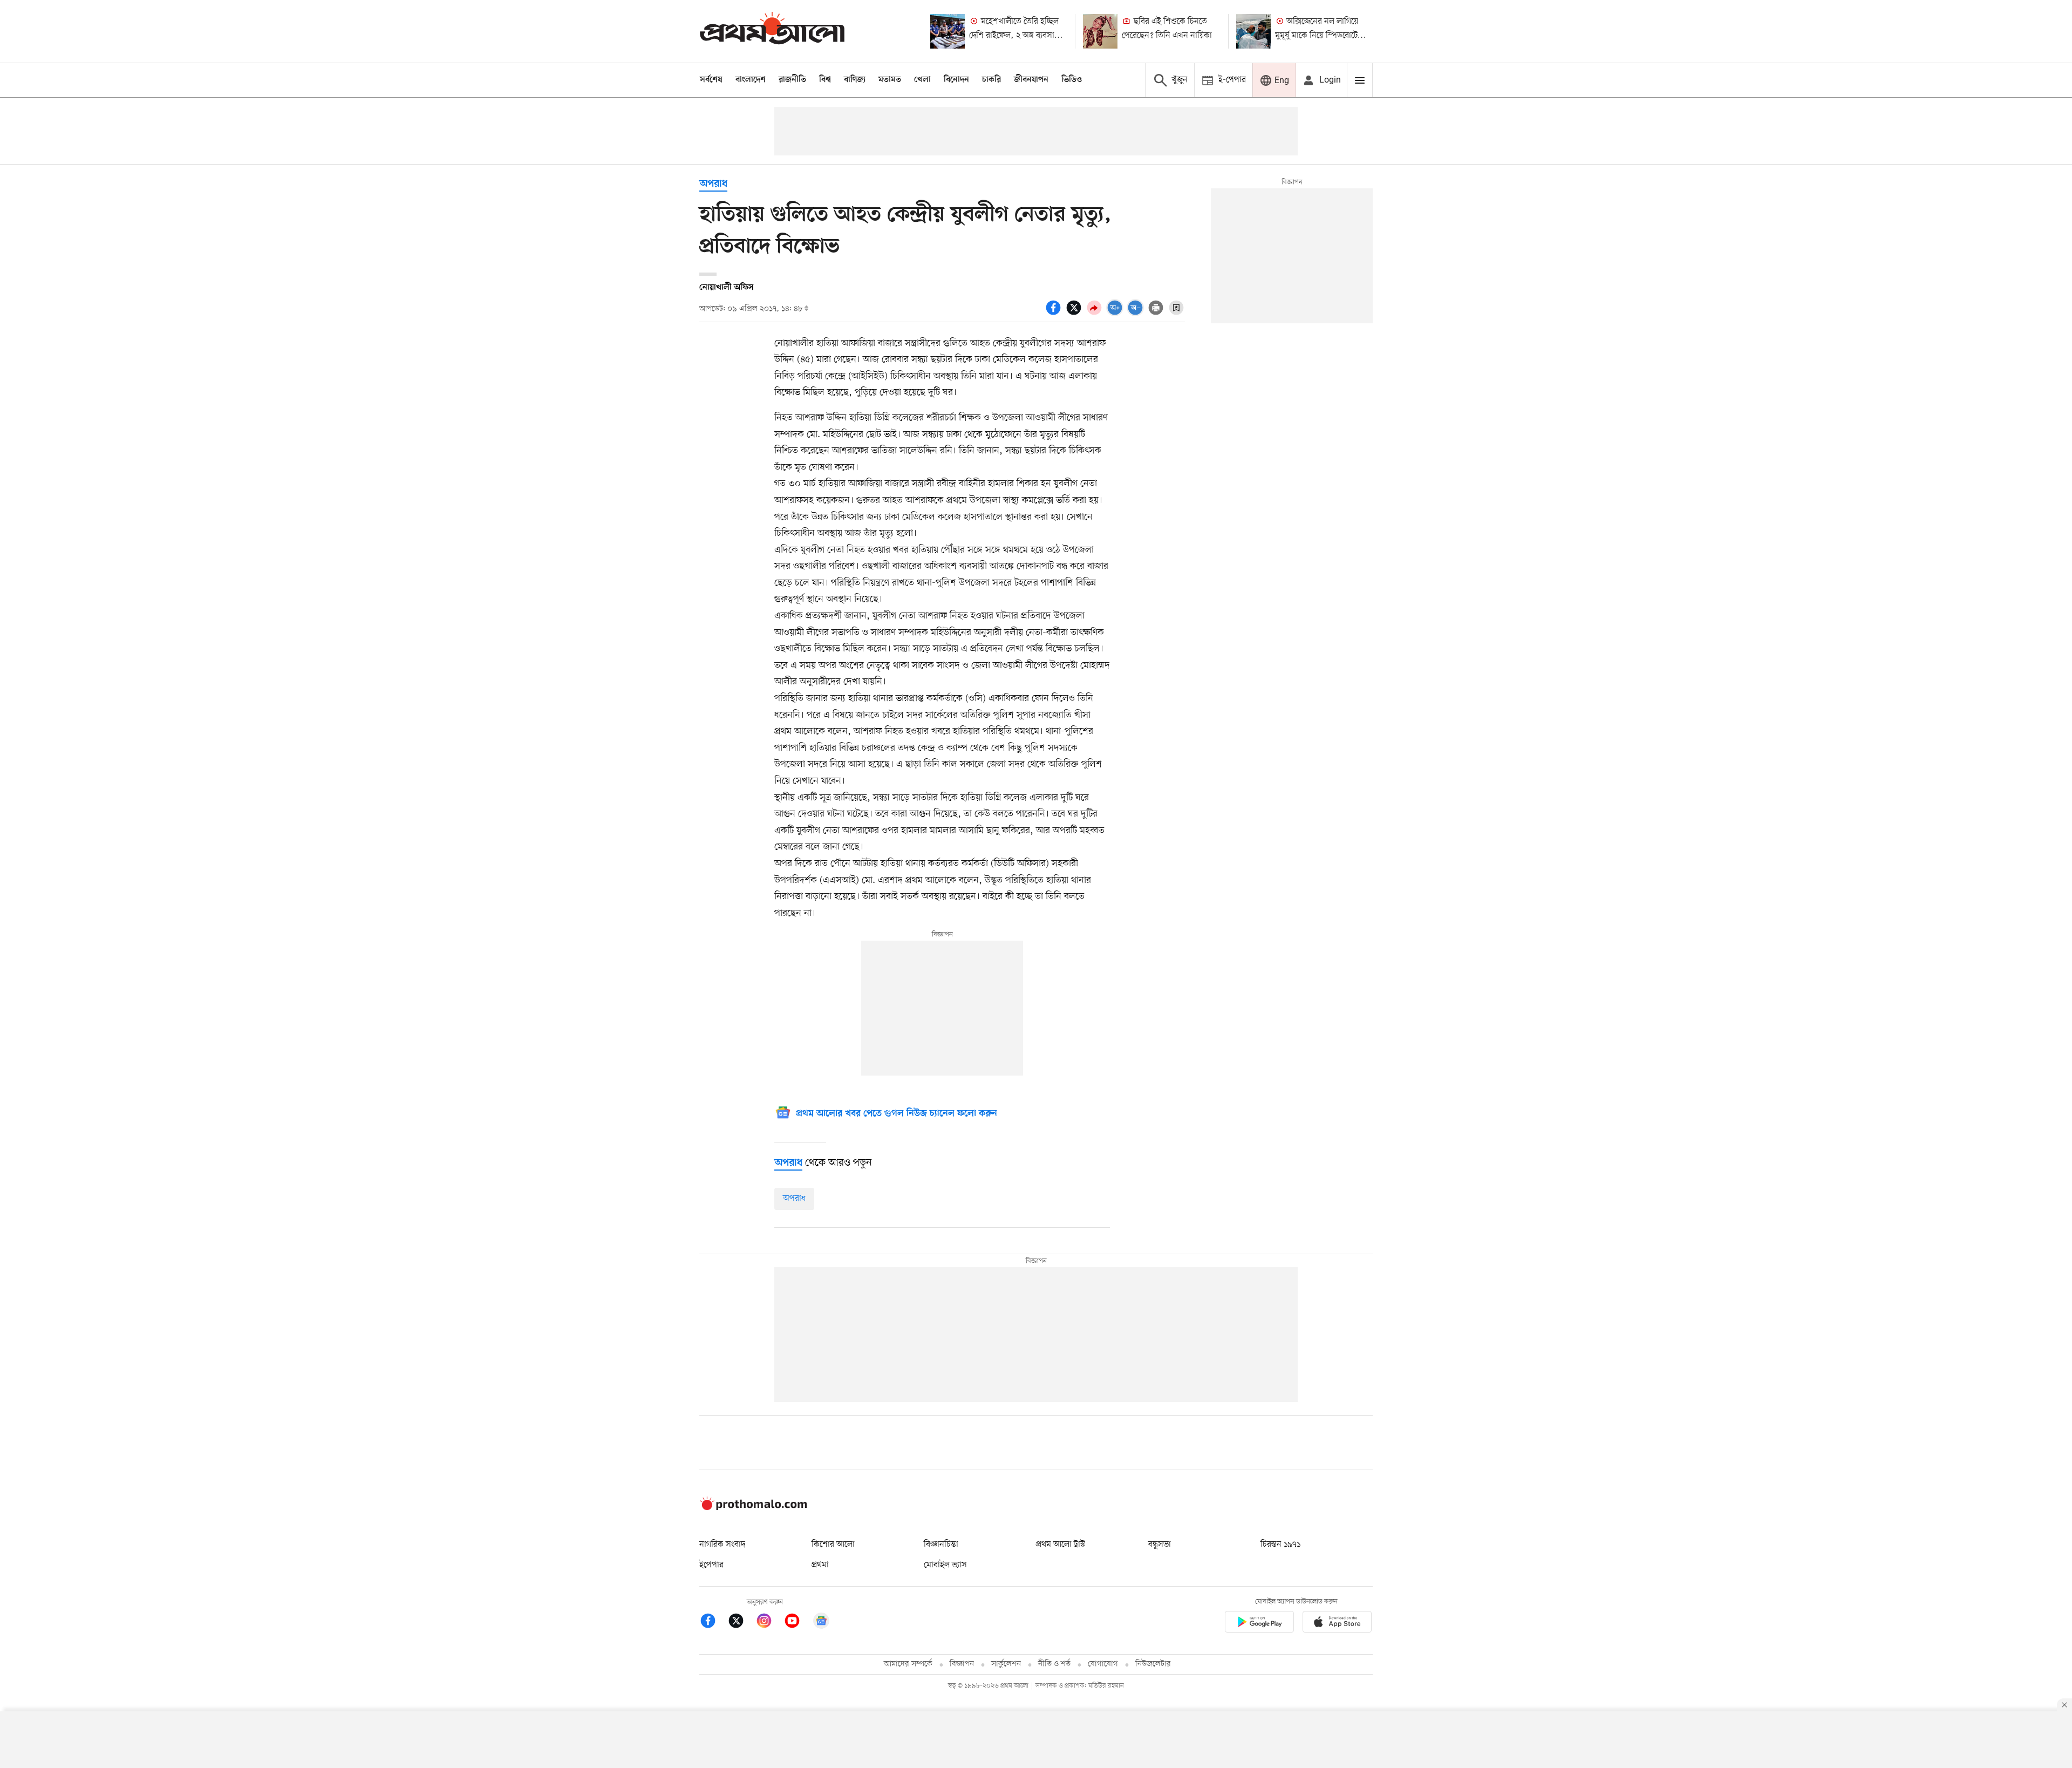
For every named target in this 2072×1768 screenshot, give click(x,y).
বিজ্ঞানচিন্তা (941, 1545)
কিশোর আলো (833, 1545)
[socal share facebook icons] (1055, 314)
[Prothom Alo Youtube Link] (798, 1623)
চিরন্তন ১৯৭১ (1280, 1545)
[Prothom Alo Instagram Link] (769, 1623)
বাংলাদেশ (751, 80)
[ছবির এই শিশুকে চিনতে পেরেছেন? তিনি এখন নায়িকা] (1100, 31)
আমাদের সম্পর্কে (908, 1664)
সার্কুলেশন (1006, 1664)
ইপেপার (711, 1565)
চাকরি (991, 80)
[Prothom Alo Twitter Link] (741, 1623)
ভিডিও (1072, 80)
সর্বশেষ (711, 80)
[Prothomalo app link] (1259, 1624)
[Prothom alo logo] (753, 1508)
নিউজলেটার (1153, 1664)
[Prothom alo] (772, 31)
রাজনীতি (792, 80)
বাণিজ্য (855, 80)
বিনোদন (956, 80)
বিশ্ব (825, 80)
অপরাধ (713, 184)
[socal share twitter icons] (1075, 314)
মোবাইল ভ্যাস (945, 1565)
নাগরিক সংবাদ (722, 1545)
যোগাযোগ (1103, 1664)
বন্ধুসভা (1160, 1545)
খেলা (922, 80)
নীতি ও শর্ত (1054, 1664)
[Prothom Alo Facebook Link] (713, 1623)
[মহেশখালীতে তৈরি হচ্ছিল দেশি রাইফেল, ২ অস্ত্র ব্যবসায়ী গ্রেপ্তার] (948, 31)
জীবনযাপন (1031, 80)
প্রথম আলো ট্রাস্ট (1061, 1545)
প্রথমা (820, 1565)
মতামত (890, 80)
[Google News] (821, 1623)
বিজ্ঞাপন (962, 1664)
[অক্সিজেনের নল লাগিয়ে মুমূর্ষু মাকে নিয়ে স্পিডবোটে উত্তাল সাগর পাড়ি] (1253, 31)
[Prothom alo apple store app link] (1337, 1624)
